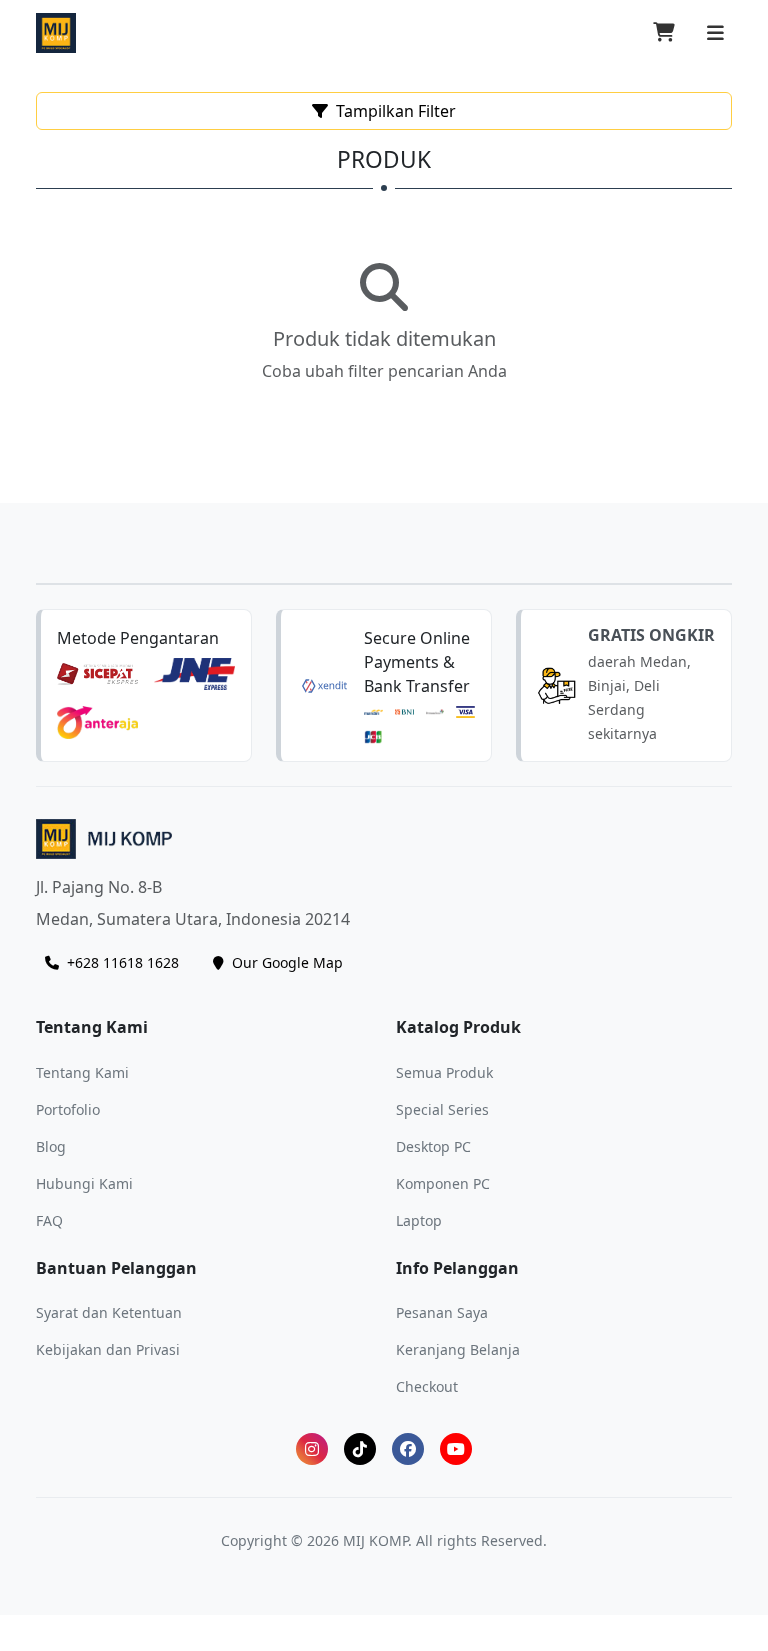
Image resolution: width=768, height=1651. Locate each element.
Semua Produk (444, 1072)
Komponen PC (443, 1183)
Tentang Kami (82, 1072)
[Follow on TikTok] (360, 1449)
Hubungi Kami (84, 1183)
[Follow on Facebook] (408, 1449)
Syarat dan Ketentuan (109, 1312)
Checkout (427, 1386)
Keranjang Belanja (458, 1349)
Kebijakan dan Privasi (108, 1349)
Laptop (419, 1220)
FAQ (49, 1220)
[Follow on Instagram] (312, 1449)
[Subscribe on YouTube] (456, 1449)
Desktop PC (433, 1146)
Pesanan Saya (442, 1312)
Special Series (442, 1109)
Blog (51, 1146)
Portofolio (68, 1109)
